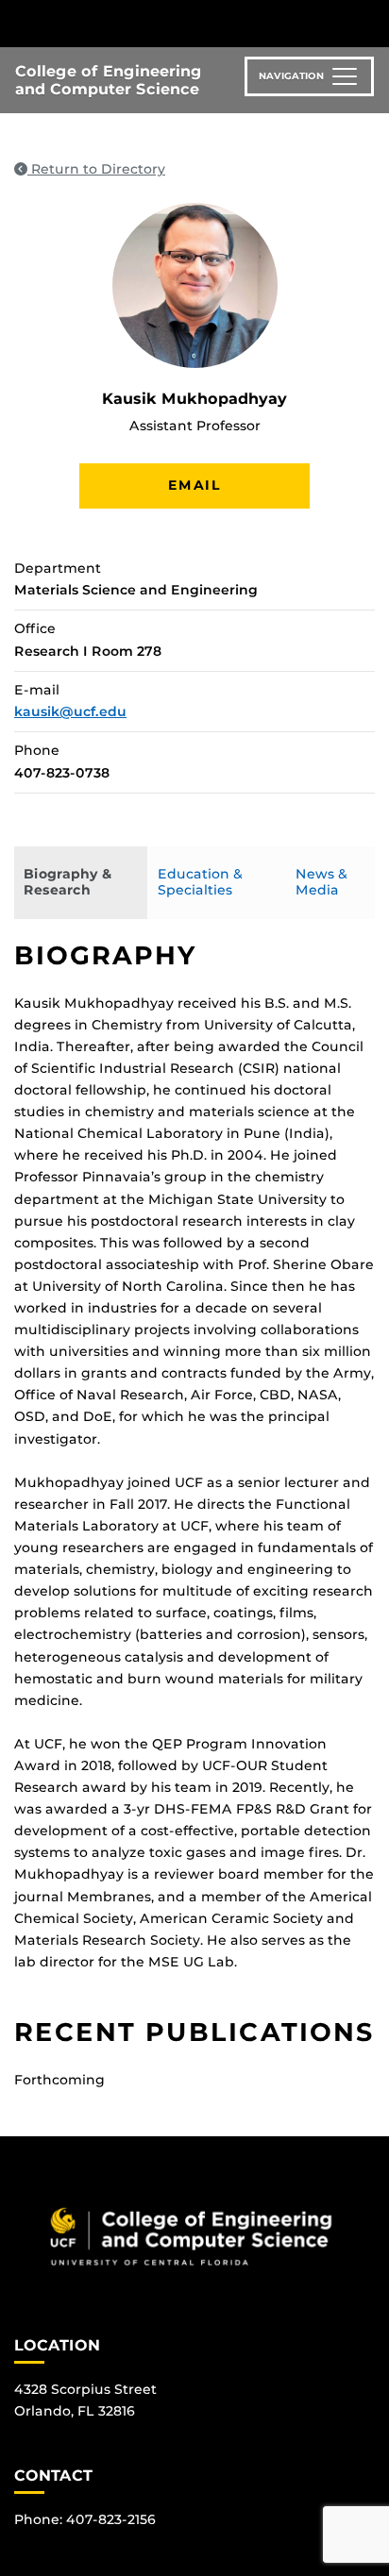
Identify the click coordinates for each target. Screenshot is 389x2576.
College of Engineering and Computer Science (109, 80)
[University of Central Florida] (144, 23)
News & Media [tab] (321, 882)
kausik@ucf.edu (70, 711)
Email (194, 485)
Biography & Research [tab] (68, 882)
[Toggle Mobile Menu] (370, 22)
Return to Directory (96, 169)
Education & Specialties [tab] (200, 882)
